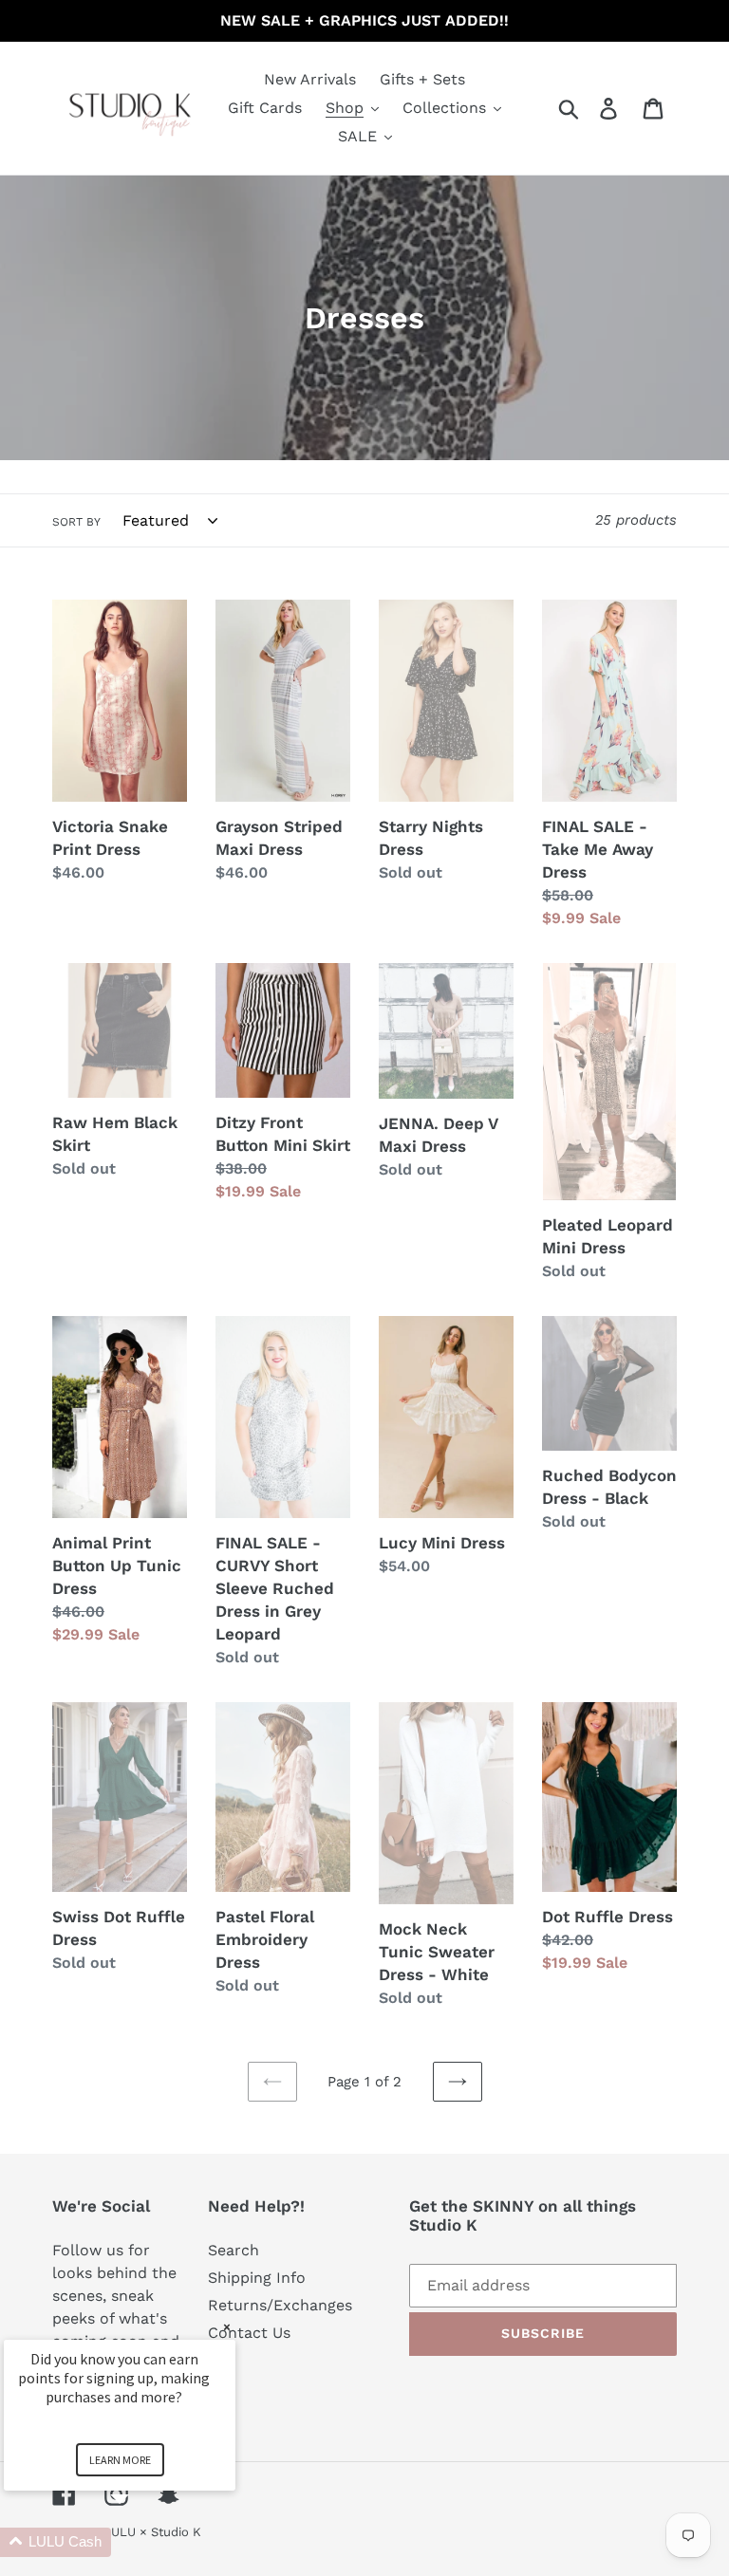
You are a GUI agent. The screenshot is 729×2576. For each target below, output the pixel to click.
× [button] (227, 2327)
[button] (142, 2542)
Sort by (76, 522)
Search (234, 2250)
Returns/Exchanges (280, 2305)
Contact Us (249, 2333)
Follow (77, 2250)
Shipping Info (257, 2278)
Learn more (120, 2460)
